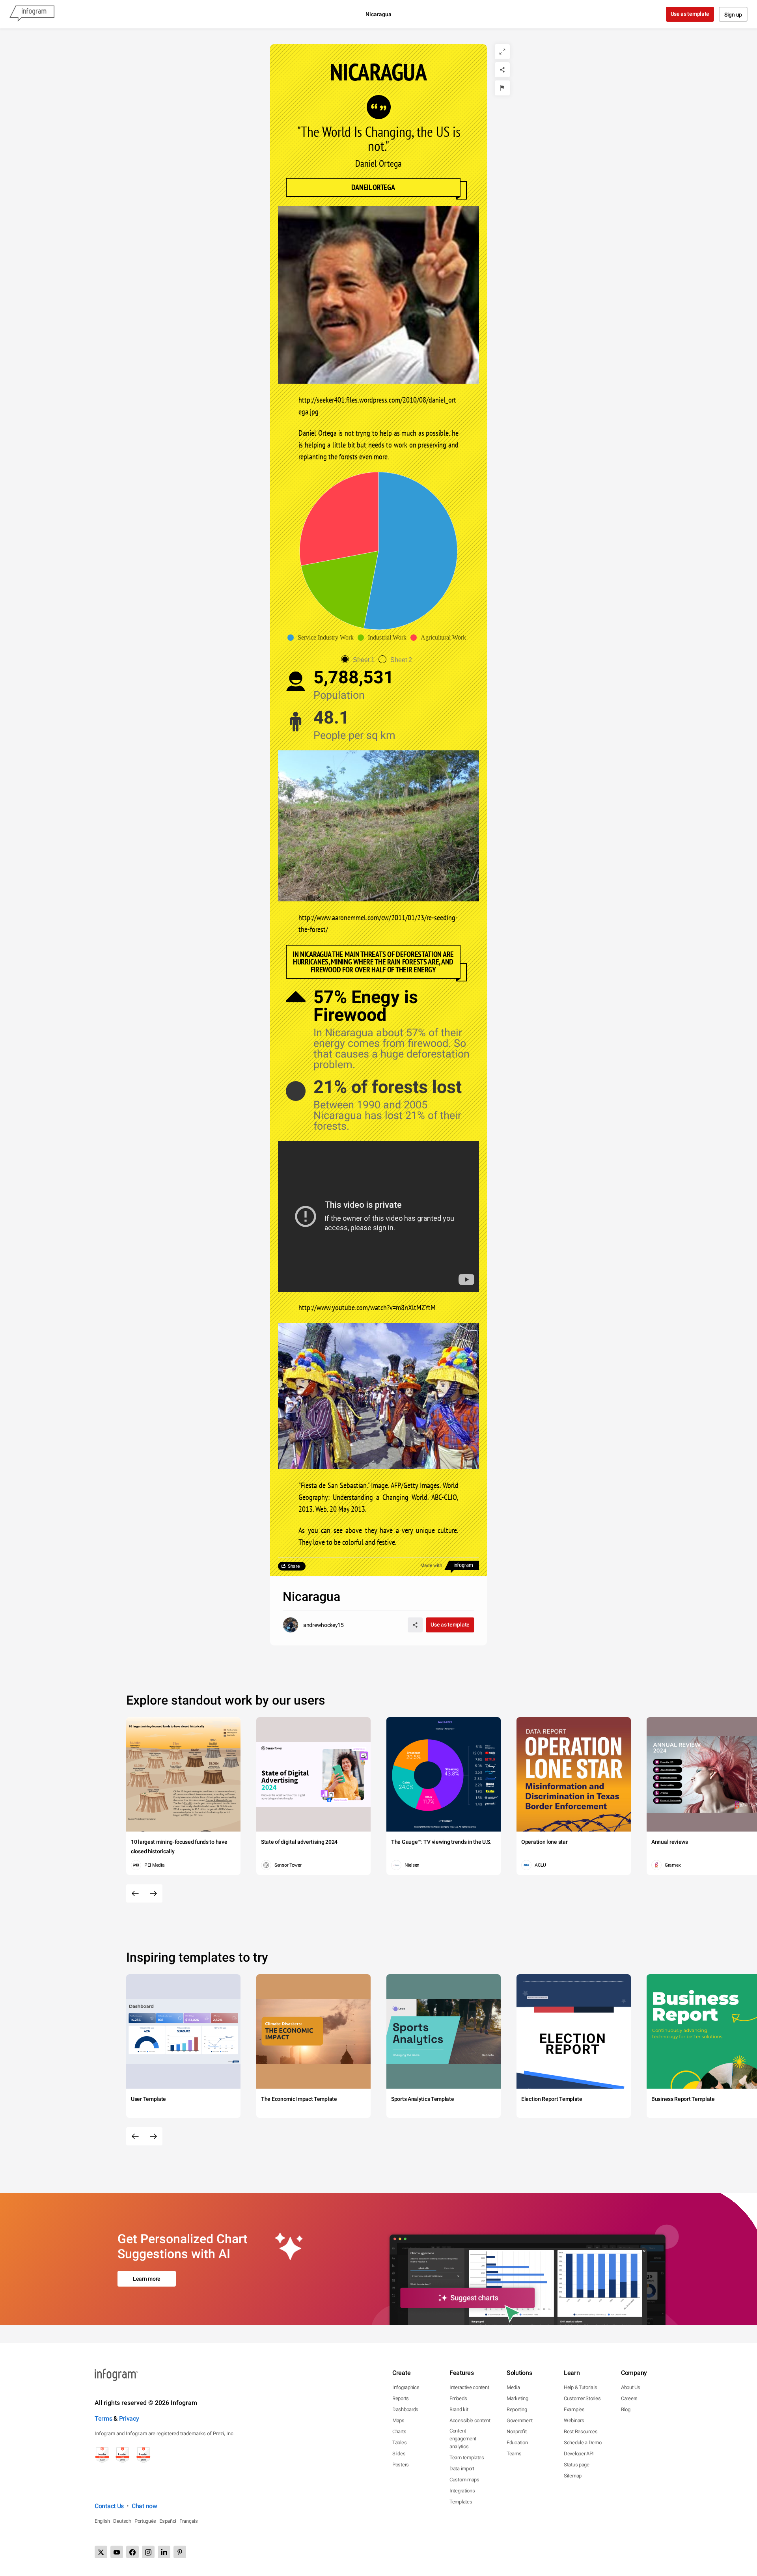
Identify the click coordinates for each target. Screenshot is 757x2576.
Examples (574, 2409)
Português (145, 2521)
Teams (514, 2454)
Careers (629, 2398)
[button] (323, 638)
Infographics (406, 2387)
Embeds (458, 2398)
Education (517, 2443)
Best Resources (581, 2431)
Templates (461, 2502)
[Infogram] (32, 14)
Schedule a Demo (583, 2443)
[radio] (360, 660)
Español (168, 2521)
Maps (398, 2420)
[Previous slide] (135, 1893)
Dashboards (405, 2409)
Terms (103, 2418)
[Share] (502, 70)
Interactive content (469, 2387)
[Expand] (502, 52)
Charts (399, 2431)
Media (513, 2387)
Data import (462, 2469)
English (102, 2521)
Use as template (690, 14)
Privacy (129, 2418)
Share (294, 1566)
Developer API (579, 2454)
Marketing (517, 2398)
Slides (399, 2454)
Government (520, 2420)
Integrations (462, 2491)
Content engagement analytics (463, 2439)
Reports (401, 2398)
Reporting (517, 2409)
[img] (411, 551)
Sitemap (573, 2476)
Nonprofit (516, 2431)
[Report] (502, 88)
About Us (631, 2387)
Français (189, 2521)
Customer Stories (582, 2398)
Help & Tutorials (580, 2387)
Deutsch (122, 2521)
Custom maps (464, 2480)
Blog (626, 2409)
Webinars (574, 2420)
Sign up (733, 15)
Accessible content (470, 2420)
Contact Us (109, 2506)
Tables (399, 2443)
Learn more (147, 2279)
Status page (577, 2465)
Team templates (467, 2458)
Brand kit (459, 2409)
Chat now (145, 2506)
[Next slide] (153, 1893)
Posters (401, 2465)
